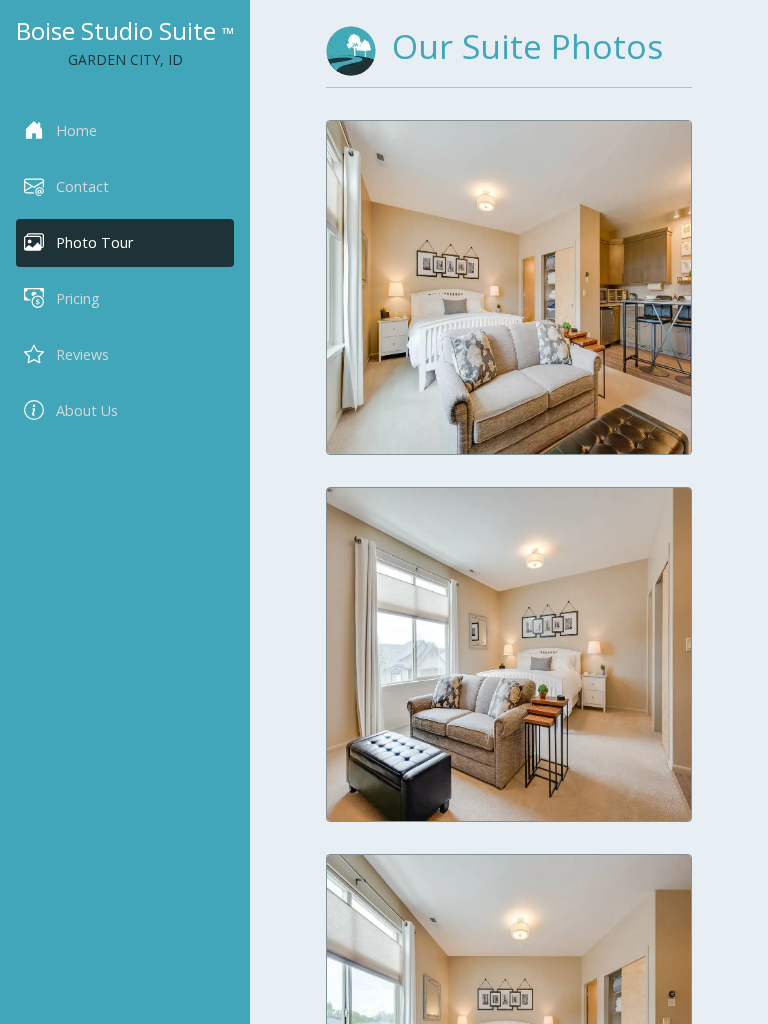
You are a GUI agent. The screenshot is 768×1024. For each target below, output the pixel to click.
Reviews (82, 354)
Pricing (78, 298)
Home (76, 130)
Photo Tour (94, 242)
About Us (87, 410)
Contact (82, 186)
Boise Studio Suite (125, 30)
